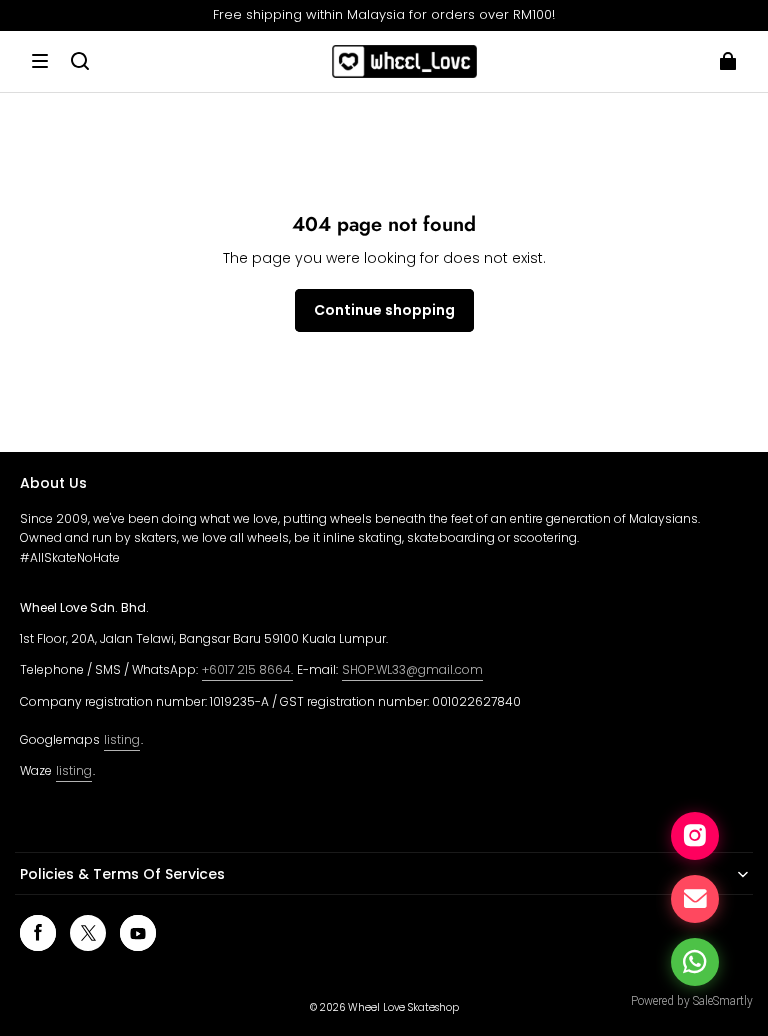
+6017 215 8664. (247, 669)
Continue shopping (384, 310)
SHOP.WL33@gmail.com (412, 669)
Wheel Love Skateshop (403, 1007)
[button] (40, 61)
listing (122, 739)
